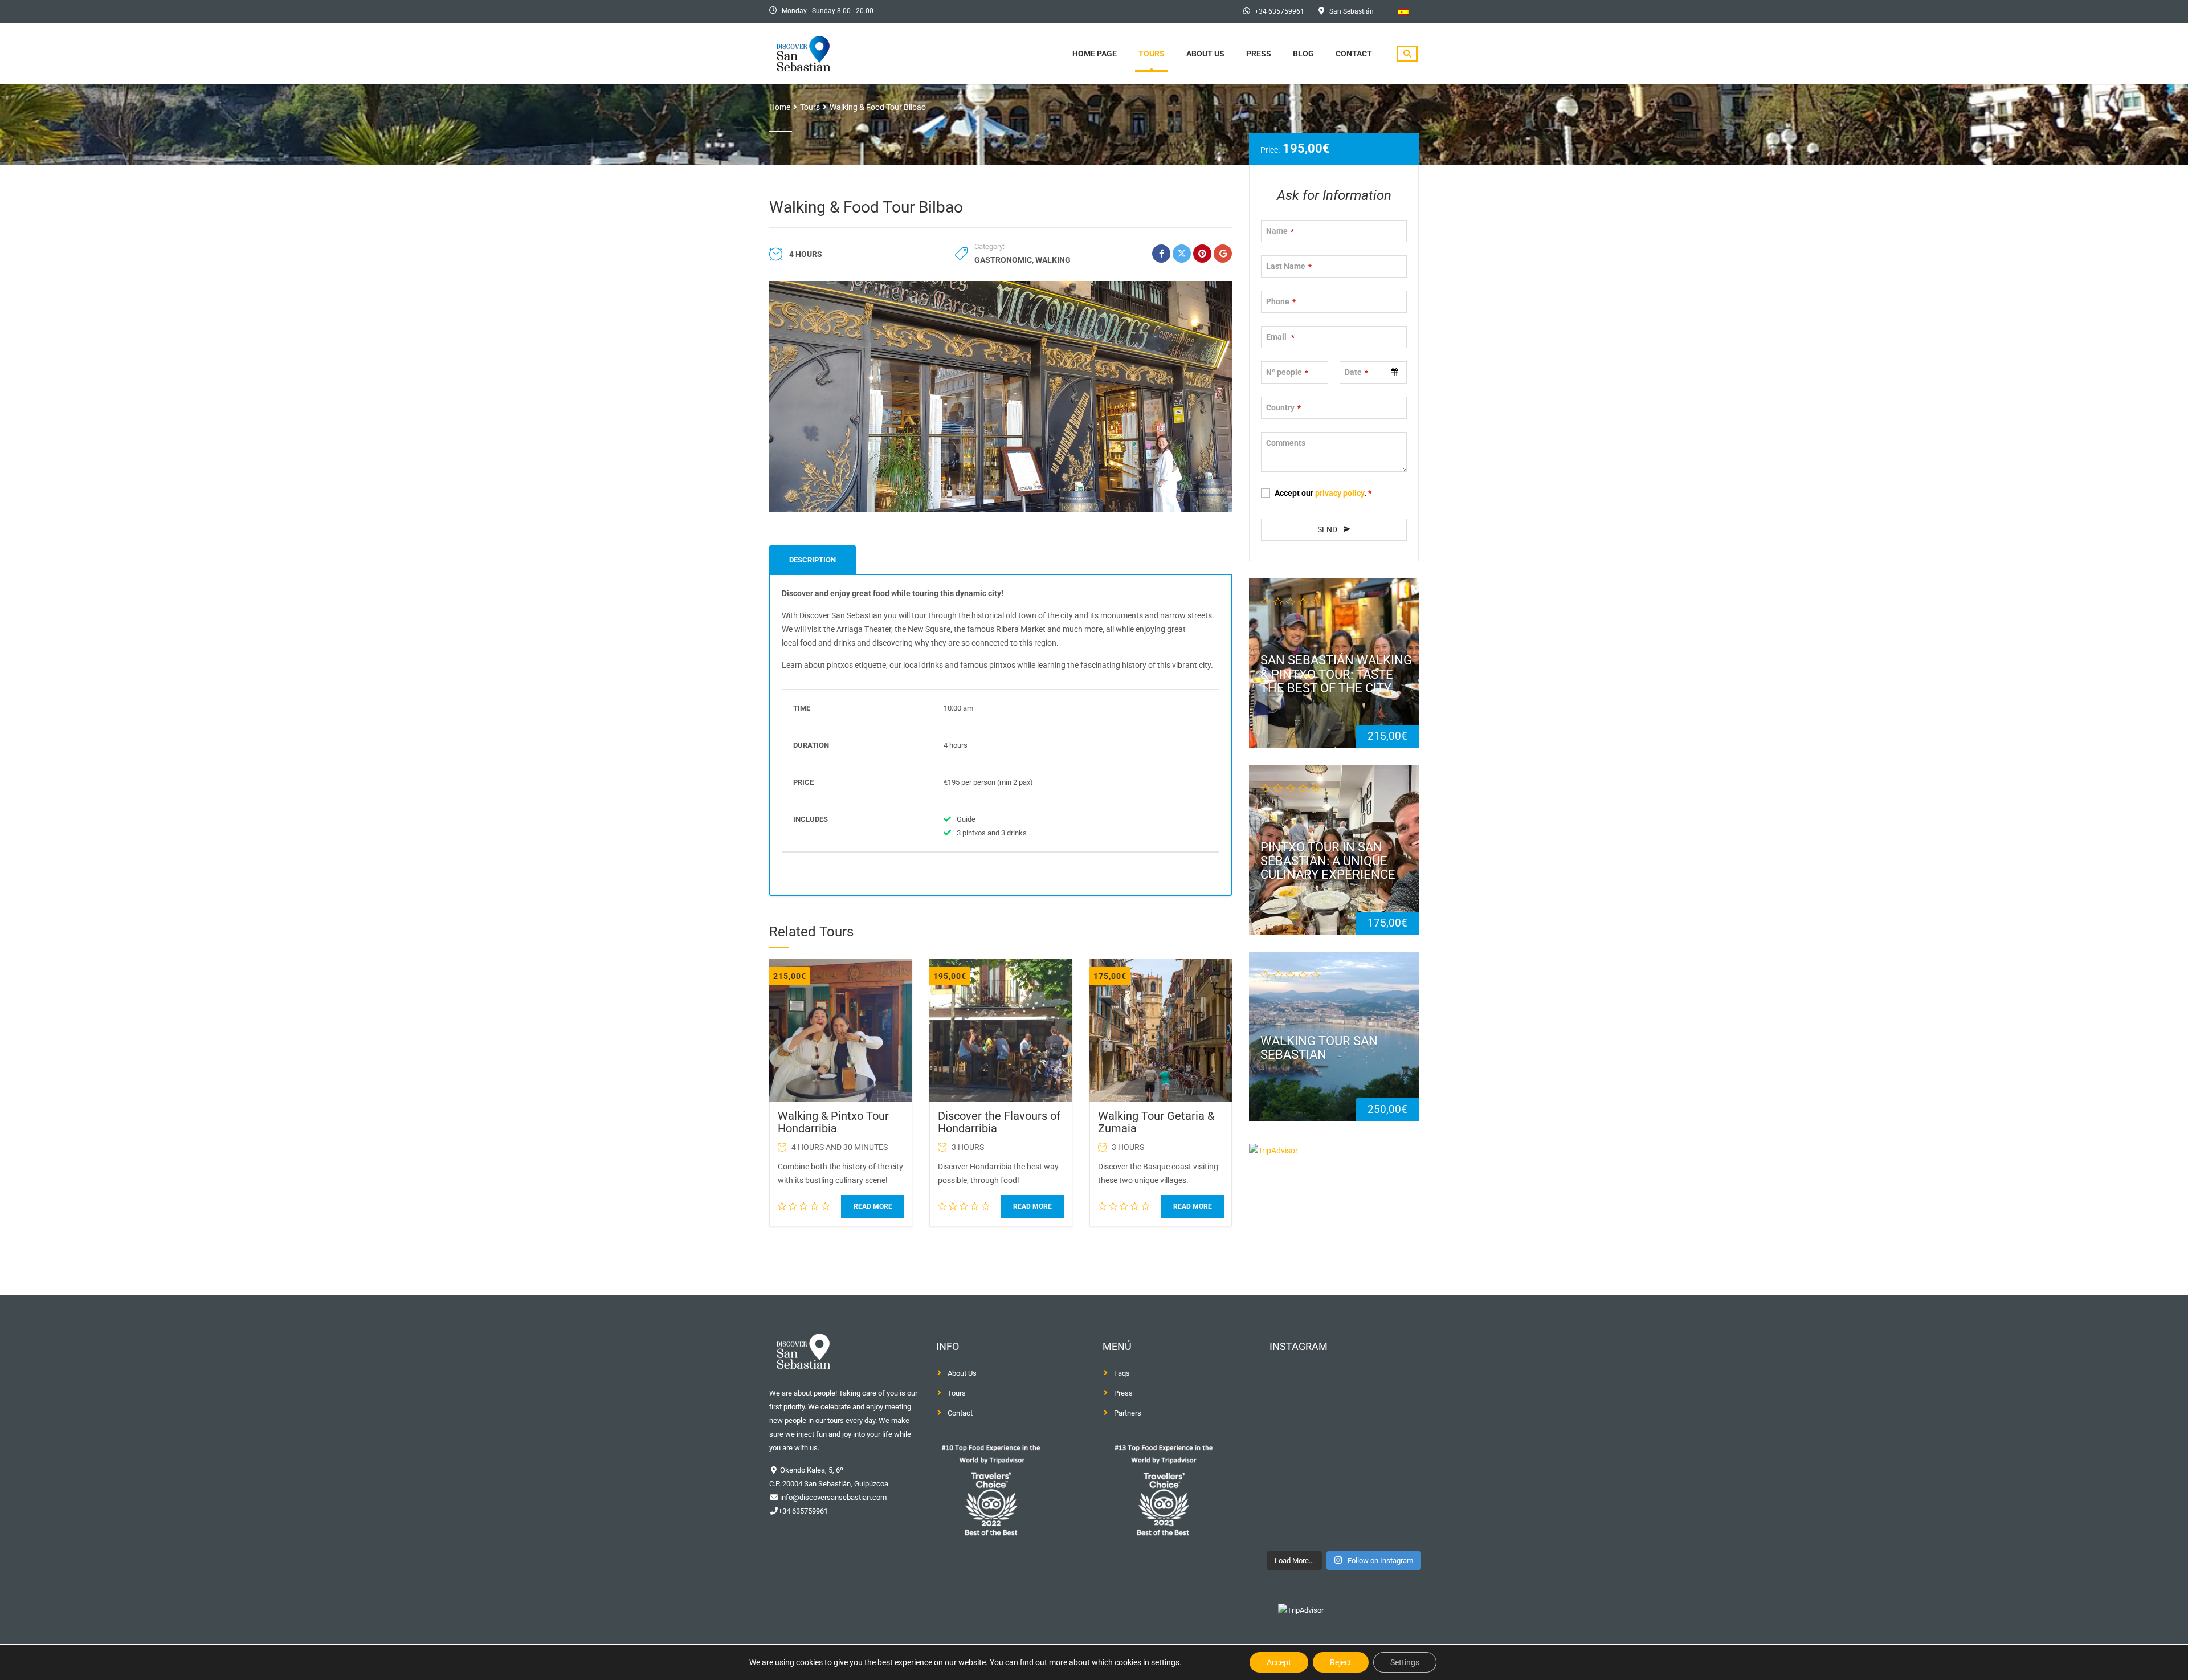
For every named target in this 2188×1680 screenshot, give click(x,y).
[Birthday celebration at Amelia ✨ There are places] (1386, 1456)
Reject (1341, 1662)
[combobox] (1373, 372)
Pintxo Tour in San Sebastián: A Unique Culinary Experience (1328, 861)
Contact (1354, 54)
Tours (1152, 54)
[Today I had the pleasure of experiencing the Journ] (1303, 1456)
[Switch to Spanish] (1403, 12)
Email (1280, 337)
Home (780, 107)
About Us (1205, 54)
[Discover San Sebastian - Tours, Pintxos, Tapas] (806, 52)
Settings (1405, 1662)
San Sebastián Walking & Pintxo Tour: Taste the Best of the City (1336, 674)
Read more (873, 1206)
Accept (1279, 1662)
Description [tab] (813, 560)
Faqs (1122, 1373)
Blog (1303, 54)
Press (1259, 54)
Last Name (1289, 266)
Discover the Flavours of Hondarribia (999, 1122)
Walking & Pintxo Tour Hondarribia (833, 1122)
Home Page (1095, 54)
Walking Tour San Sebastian (1319, 1047)
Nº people (1287, 372)
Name (1280, 231)
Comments (1286, 443)
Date (1356, 372)
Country (1283, 407)
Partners (1128, 1413)
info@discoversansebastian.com (832, 1497)
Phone (1281, 301)
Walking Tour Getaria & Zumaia (1156, 1122)
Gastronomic (1003, 260)
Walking (1053, 260)
